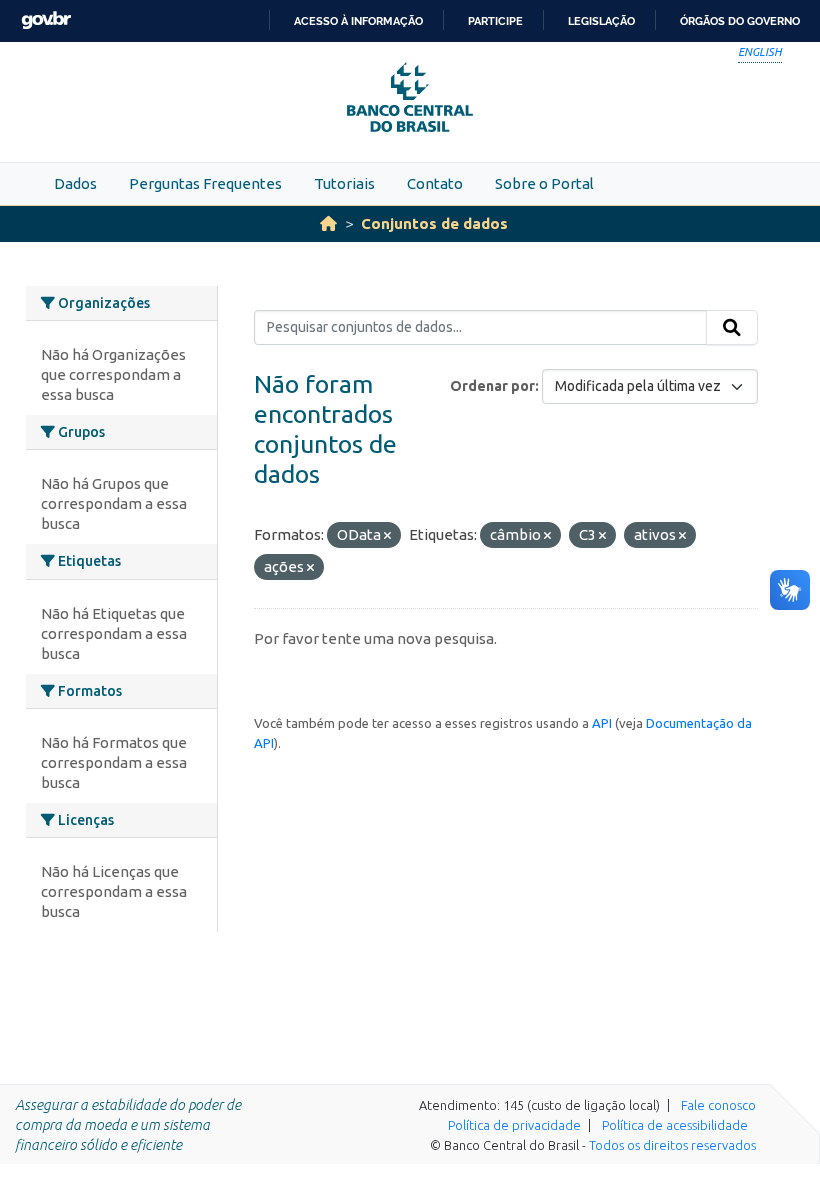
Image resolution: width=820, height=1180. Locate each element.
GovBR (46, 20)
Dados (75, 183)
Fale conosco (718, 1105)
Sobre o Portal (544, 183)
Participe (495, 21)
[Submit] (732, 328)
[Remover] (387, 536)
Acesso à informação (358, 21)
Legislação (601, 21)
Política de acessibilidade (675, 1125)
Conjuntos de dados (434, 223)
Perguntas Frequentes (205, 183)
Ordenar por (492, 386)
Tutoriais (344, 183)
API (602, 723)
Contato (435, 183)
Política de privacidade (514, 1125)
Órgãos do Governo (740, 21)
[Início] (328, 223)
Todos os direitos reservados (672, 1145)
